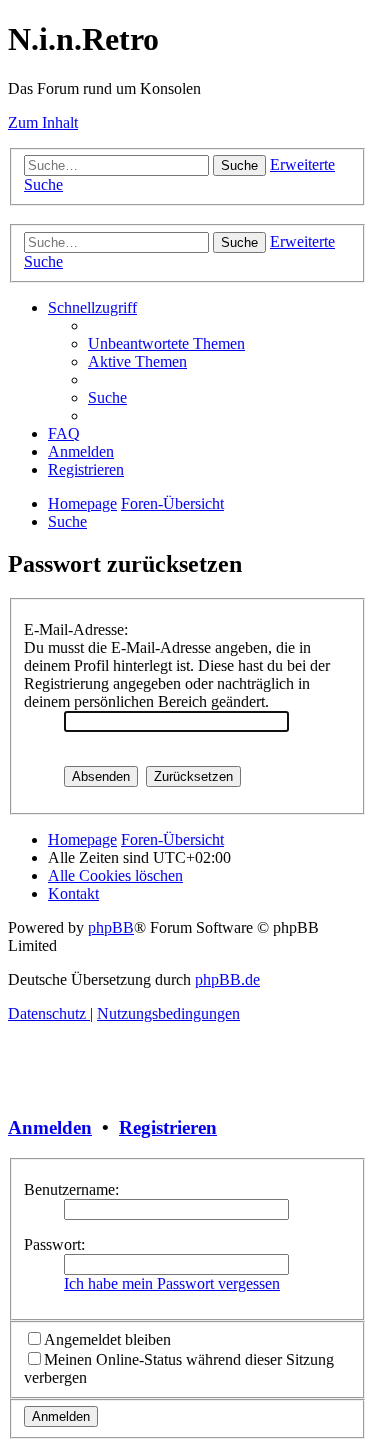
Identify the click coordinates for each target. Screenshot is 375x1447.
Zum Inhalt (43, 122)
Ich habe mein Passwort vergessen (172, 1283)
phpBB (111, 927)
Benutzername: (71, 1189)
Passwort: (54, 1244)
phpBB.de (227, 979)
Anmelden (50, 1127)
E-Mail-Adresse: (76, 629)
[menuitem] (166, 343)
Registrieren (168, 1127)
